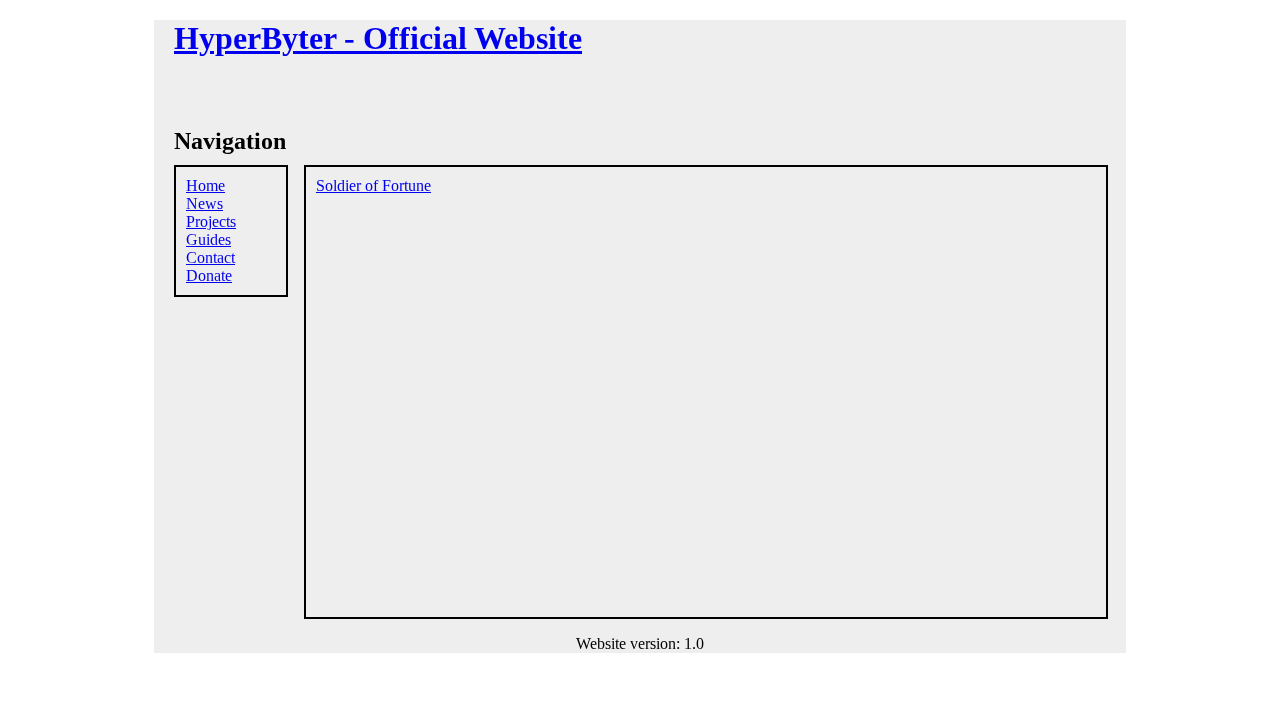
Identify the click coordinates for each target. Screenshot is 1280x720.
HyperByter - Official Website (378, 38)
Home (205, 185)
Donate (209, 275)
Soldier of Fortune (373, 185)
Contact (210, 257)
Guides (208, 239)
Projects (211, 221)
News (204, 203)
